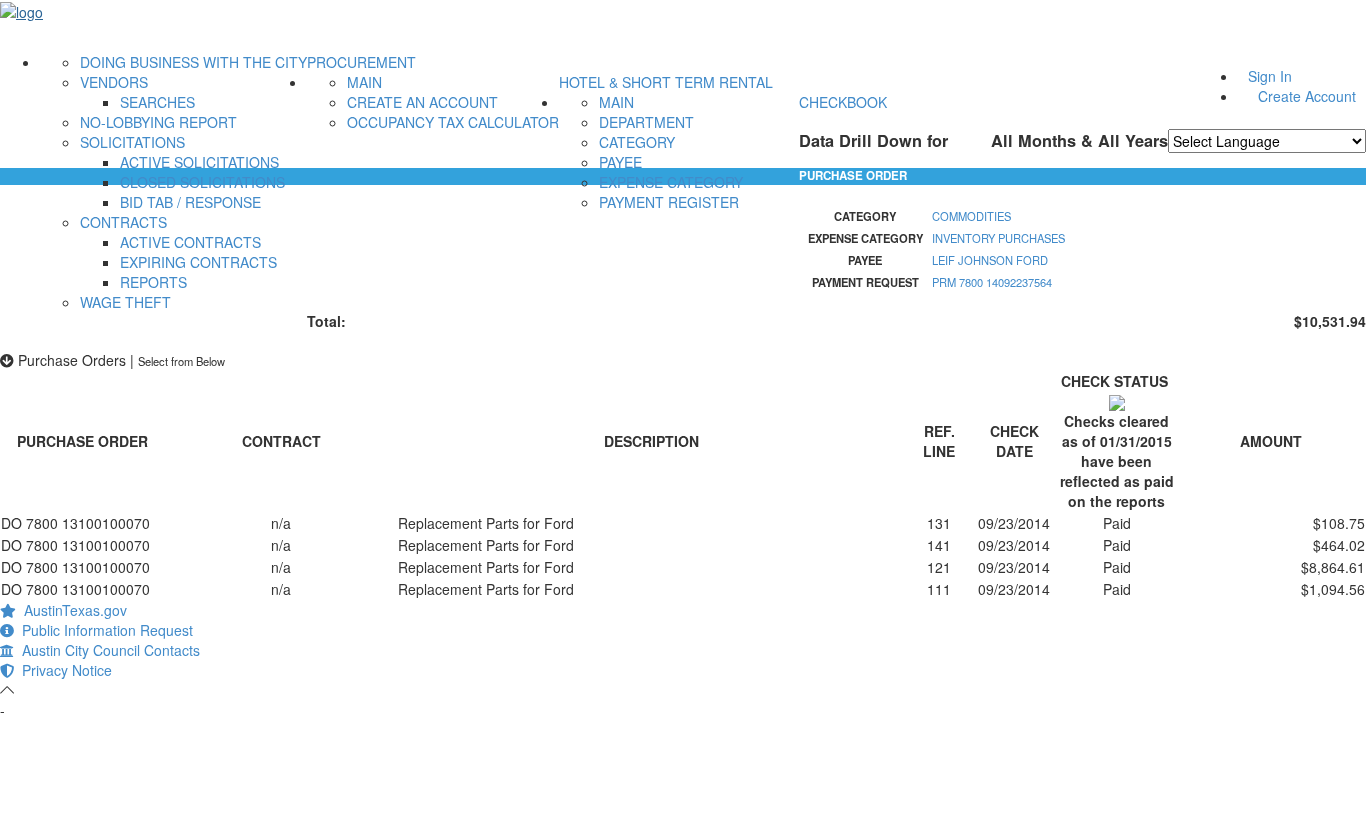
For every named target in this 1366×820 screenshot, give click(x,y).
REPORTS (153, 282)
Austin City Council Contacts (107, 650)
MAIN (364, 82)
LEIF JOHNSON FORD (990, 260)
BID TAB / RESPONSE (190, 202)
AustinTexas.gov (71, 610)
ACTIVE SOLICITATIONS (199, 162)
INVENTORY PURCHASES (998, 238)
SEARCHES (157, 102)
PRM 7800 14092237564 (992, 282)
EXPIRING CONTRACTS (198, 262)
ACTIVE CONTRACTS (190, 242)
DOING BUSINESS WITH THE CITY (193, 62)
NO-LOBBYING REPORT (158, 122)
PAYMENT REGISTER (669, 202)
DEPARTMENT (646, 122)
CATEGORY (637, 142)
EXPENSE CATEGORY (671, 182)
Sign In (1270, 76)
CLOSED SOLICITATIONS (202, 182)
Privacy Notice (63, 670)
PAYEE (620, 162)
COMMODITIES (971, 216)
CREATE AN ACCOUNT (422, 102)
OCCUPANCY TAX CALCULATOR (453, 122)
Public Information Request (103, 630)
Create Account (1307, 96)
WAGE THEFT (125, 302)
